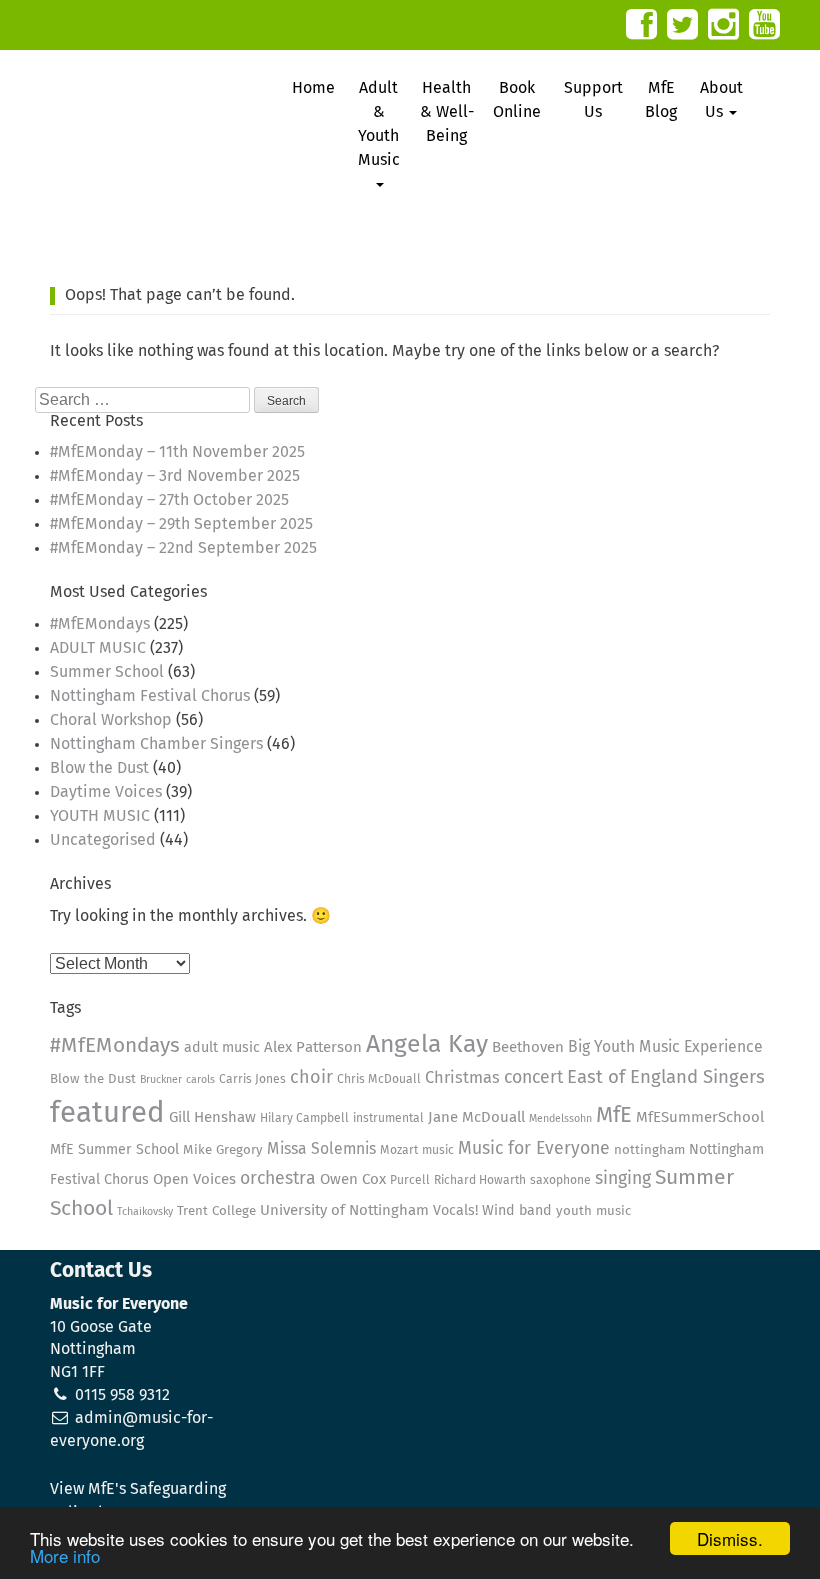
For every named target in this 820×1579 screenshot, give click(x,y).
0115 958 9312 (122, 1395)
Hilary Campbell (304, 1118)
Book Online (517, 100)
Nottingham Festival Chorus (150, 696)
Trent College (216, 1211)
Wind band (517, 1211)
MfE (614, 1116)
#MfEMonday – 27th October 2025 (169, 500)
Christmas (462, 1078)
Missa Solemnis (321, 1149)
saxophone (560, 1180)
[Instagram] (723, 24)
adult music (222, 1048)
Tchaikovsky (145, 1212)
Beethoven (528, 1047)
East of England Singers (666, 1077)
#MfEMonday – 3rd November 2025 (175, 476)
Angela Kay (427, 1045)
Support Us (593, 100)
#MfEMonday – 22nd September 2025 (183, 548)
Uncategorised (103, 840)
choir (311, 1078)
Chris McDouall (379, 1079)
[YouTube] (764, 24)
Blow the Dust (99, 768)
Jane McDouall (476, 1117)
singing (623, 1179)
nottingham (649, 1150)
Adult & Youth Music (379, 124)
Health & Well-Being (447, 112)
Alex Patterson (313, 1047)
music (438, 1150)
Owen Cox (353, 1179)
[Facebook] (641, 24)
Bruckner (161, 1080)
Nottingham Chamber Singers (156, 744)
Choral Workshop (111, 720)
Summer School (107, 672)
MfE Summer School (114, 1150)
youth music (593, 1211)
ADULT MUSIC (98, 648)
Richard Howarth (480, 1180)
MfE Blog (661, 100)
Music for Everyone (534, 1149)
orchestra (278, 1179)
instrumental (388, 1118)
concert (533, 1078)
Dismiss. (730, 1538)
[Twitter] (682, 24)
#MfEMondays (100, 624)
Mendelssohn (560, 1119)
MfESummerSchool (700, 1117)
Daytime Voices (106, 792)
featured (107, 1113)
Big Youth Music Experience (665, 1047)
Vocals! (455, 1211)
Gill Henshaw (212, 1117)
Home (313, 88)
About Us (721, 100)
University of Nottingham (344, 1210)
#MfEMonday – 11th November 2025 (177, 452)
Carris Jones (252, 1079)
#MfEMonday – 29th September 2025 (181, 524)
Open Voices (194, 1179)
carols (200, 1080)
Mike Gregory (223, 1150)
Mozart (399, 1150)
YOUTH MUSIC (100, 816)
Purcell (410, 1180)
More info (65, 1555)
